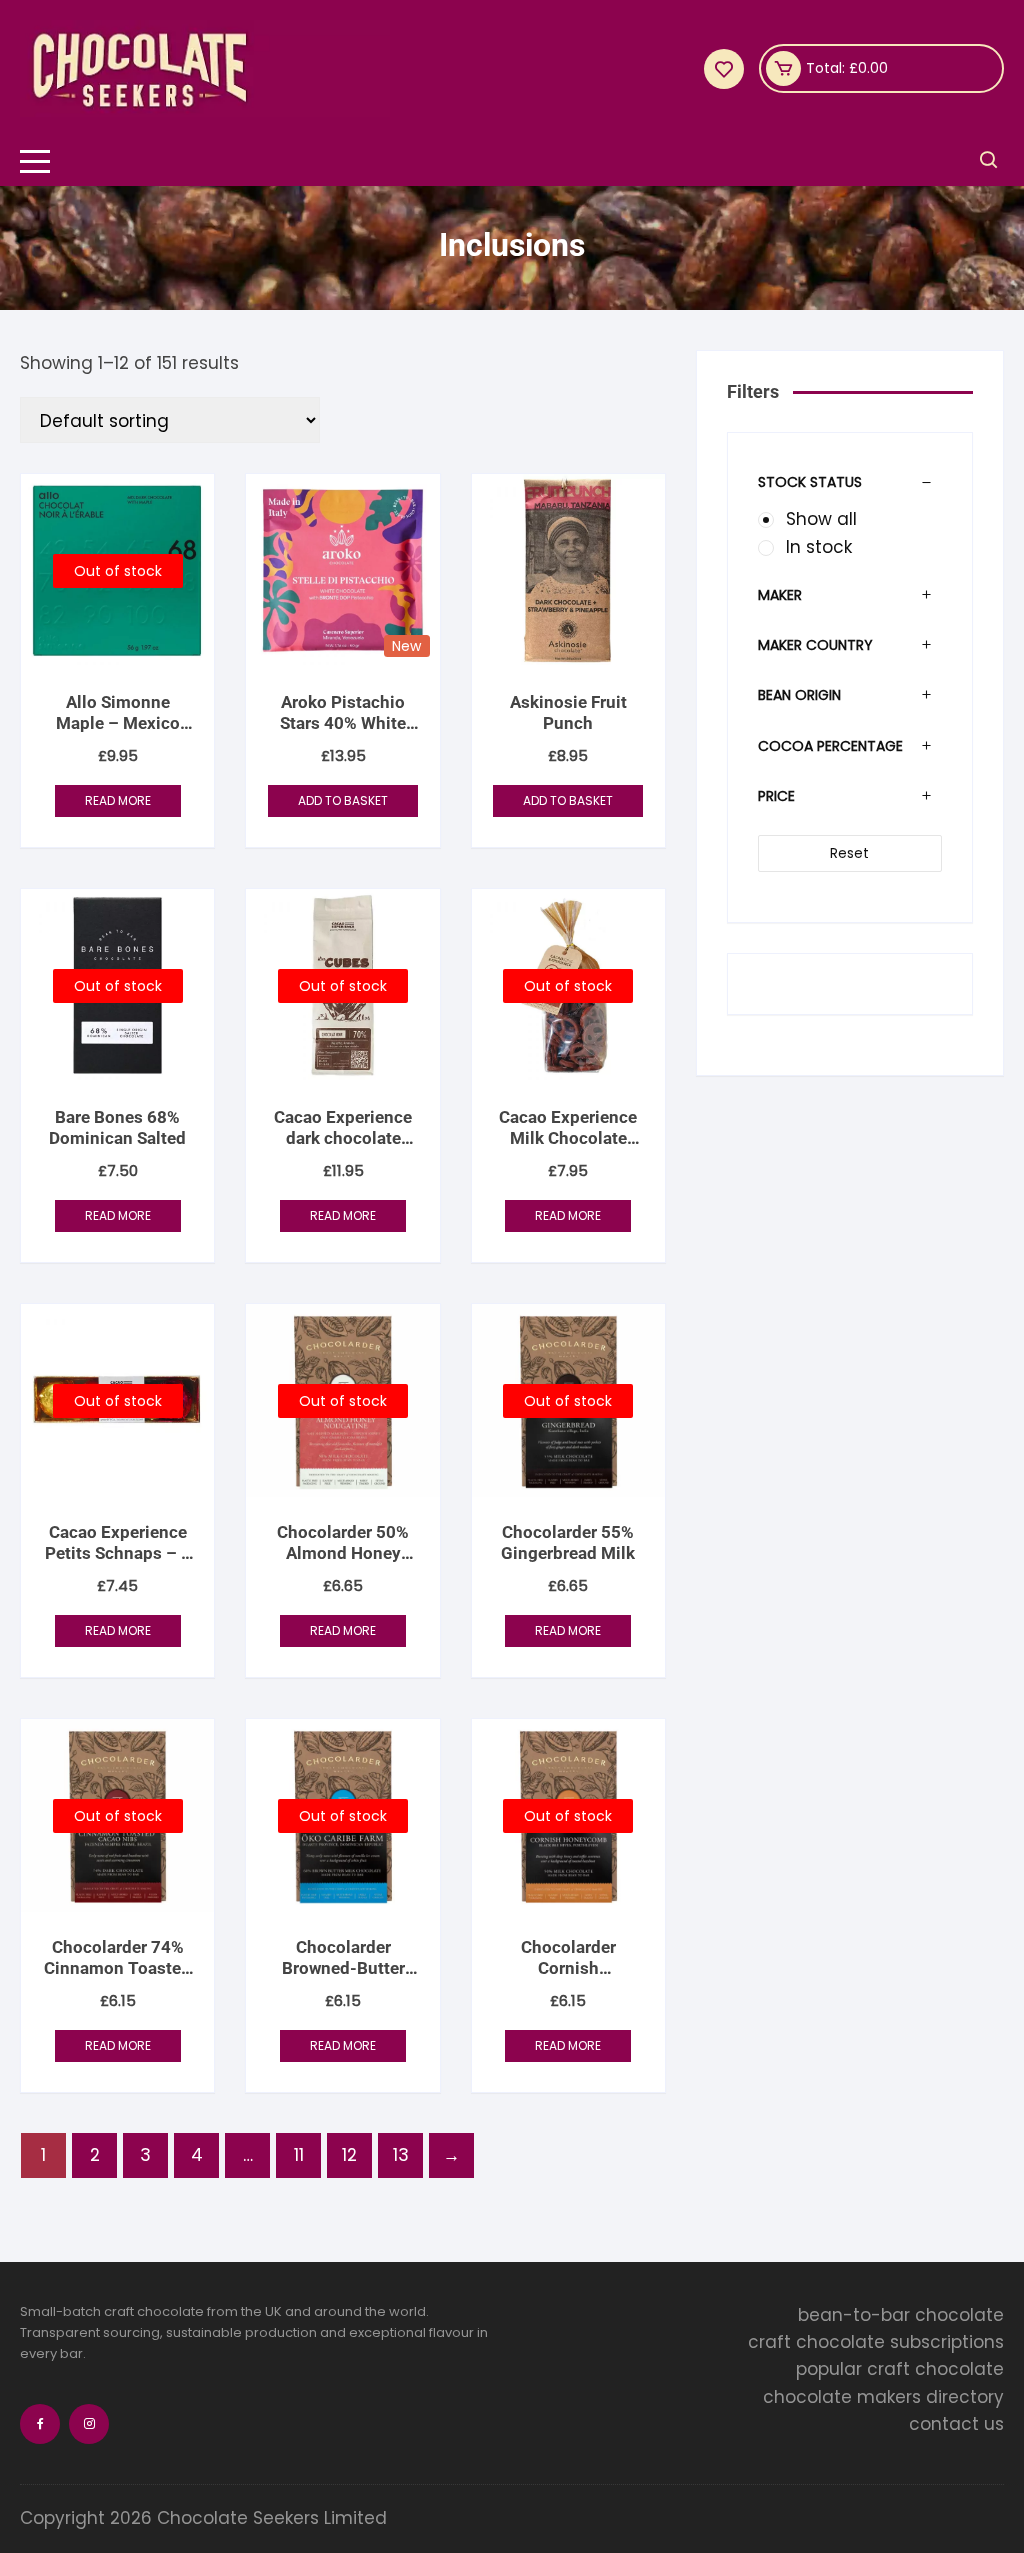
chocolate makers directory (883, 2397)
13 (401, 2155)
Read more (118, 800)
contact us (956, 2424)
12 (349, 2155)
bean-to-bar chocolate (901, 2315)
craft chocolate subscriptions (876, 2342)
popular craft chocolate (900, 2369)
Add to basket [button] (343, 800)
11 (299, 2155)
